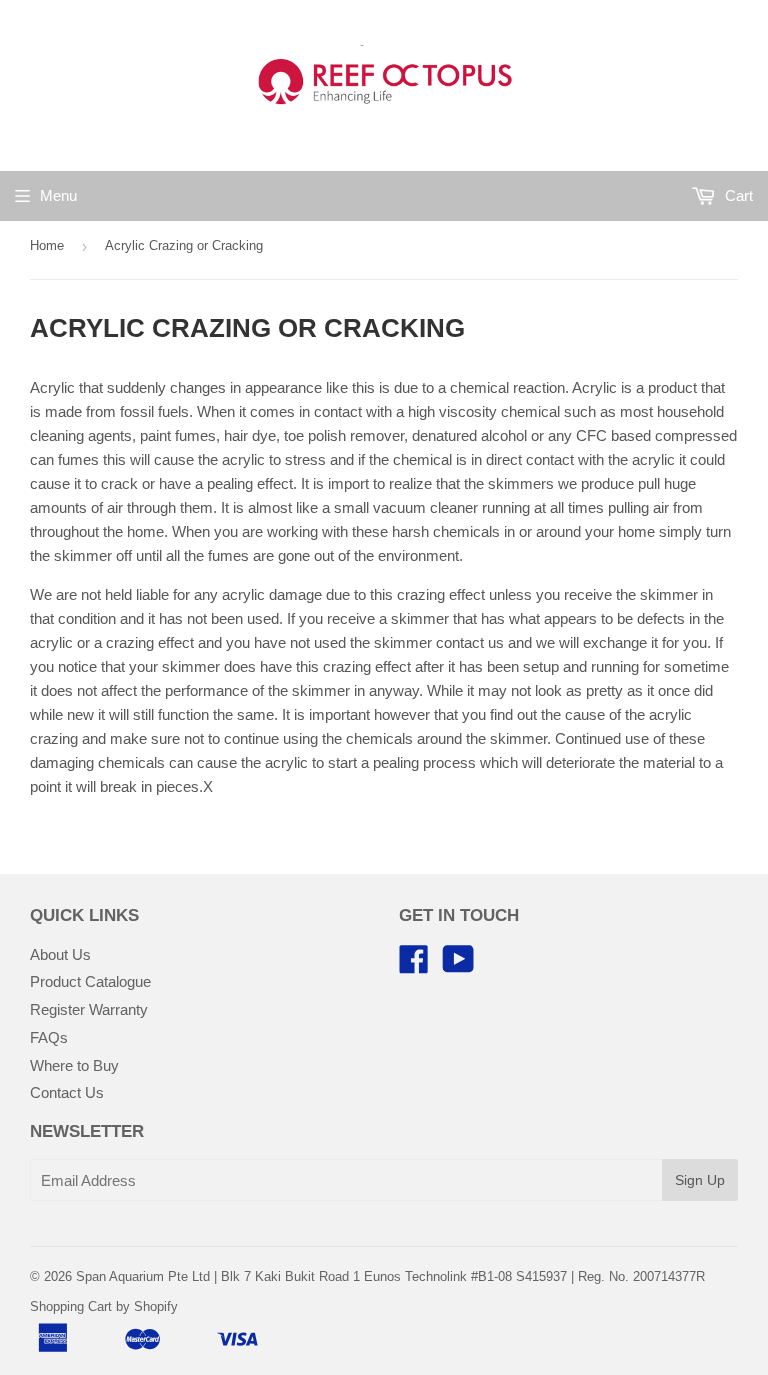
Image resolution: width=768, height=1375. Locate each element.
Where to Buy (74, 1065)
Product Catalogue (90, 981)
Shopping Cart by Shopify (104, 1306)
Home (47, 245)
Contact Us (67, 1092)
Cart (737, 195)
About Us (60, 954)
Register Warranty (89, 1009)
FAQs (49, 1037)
